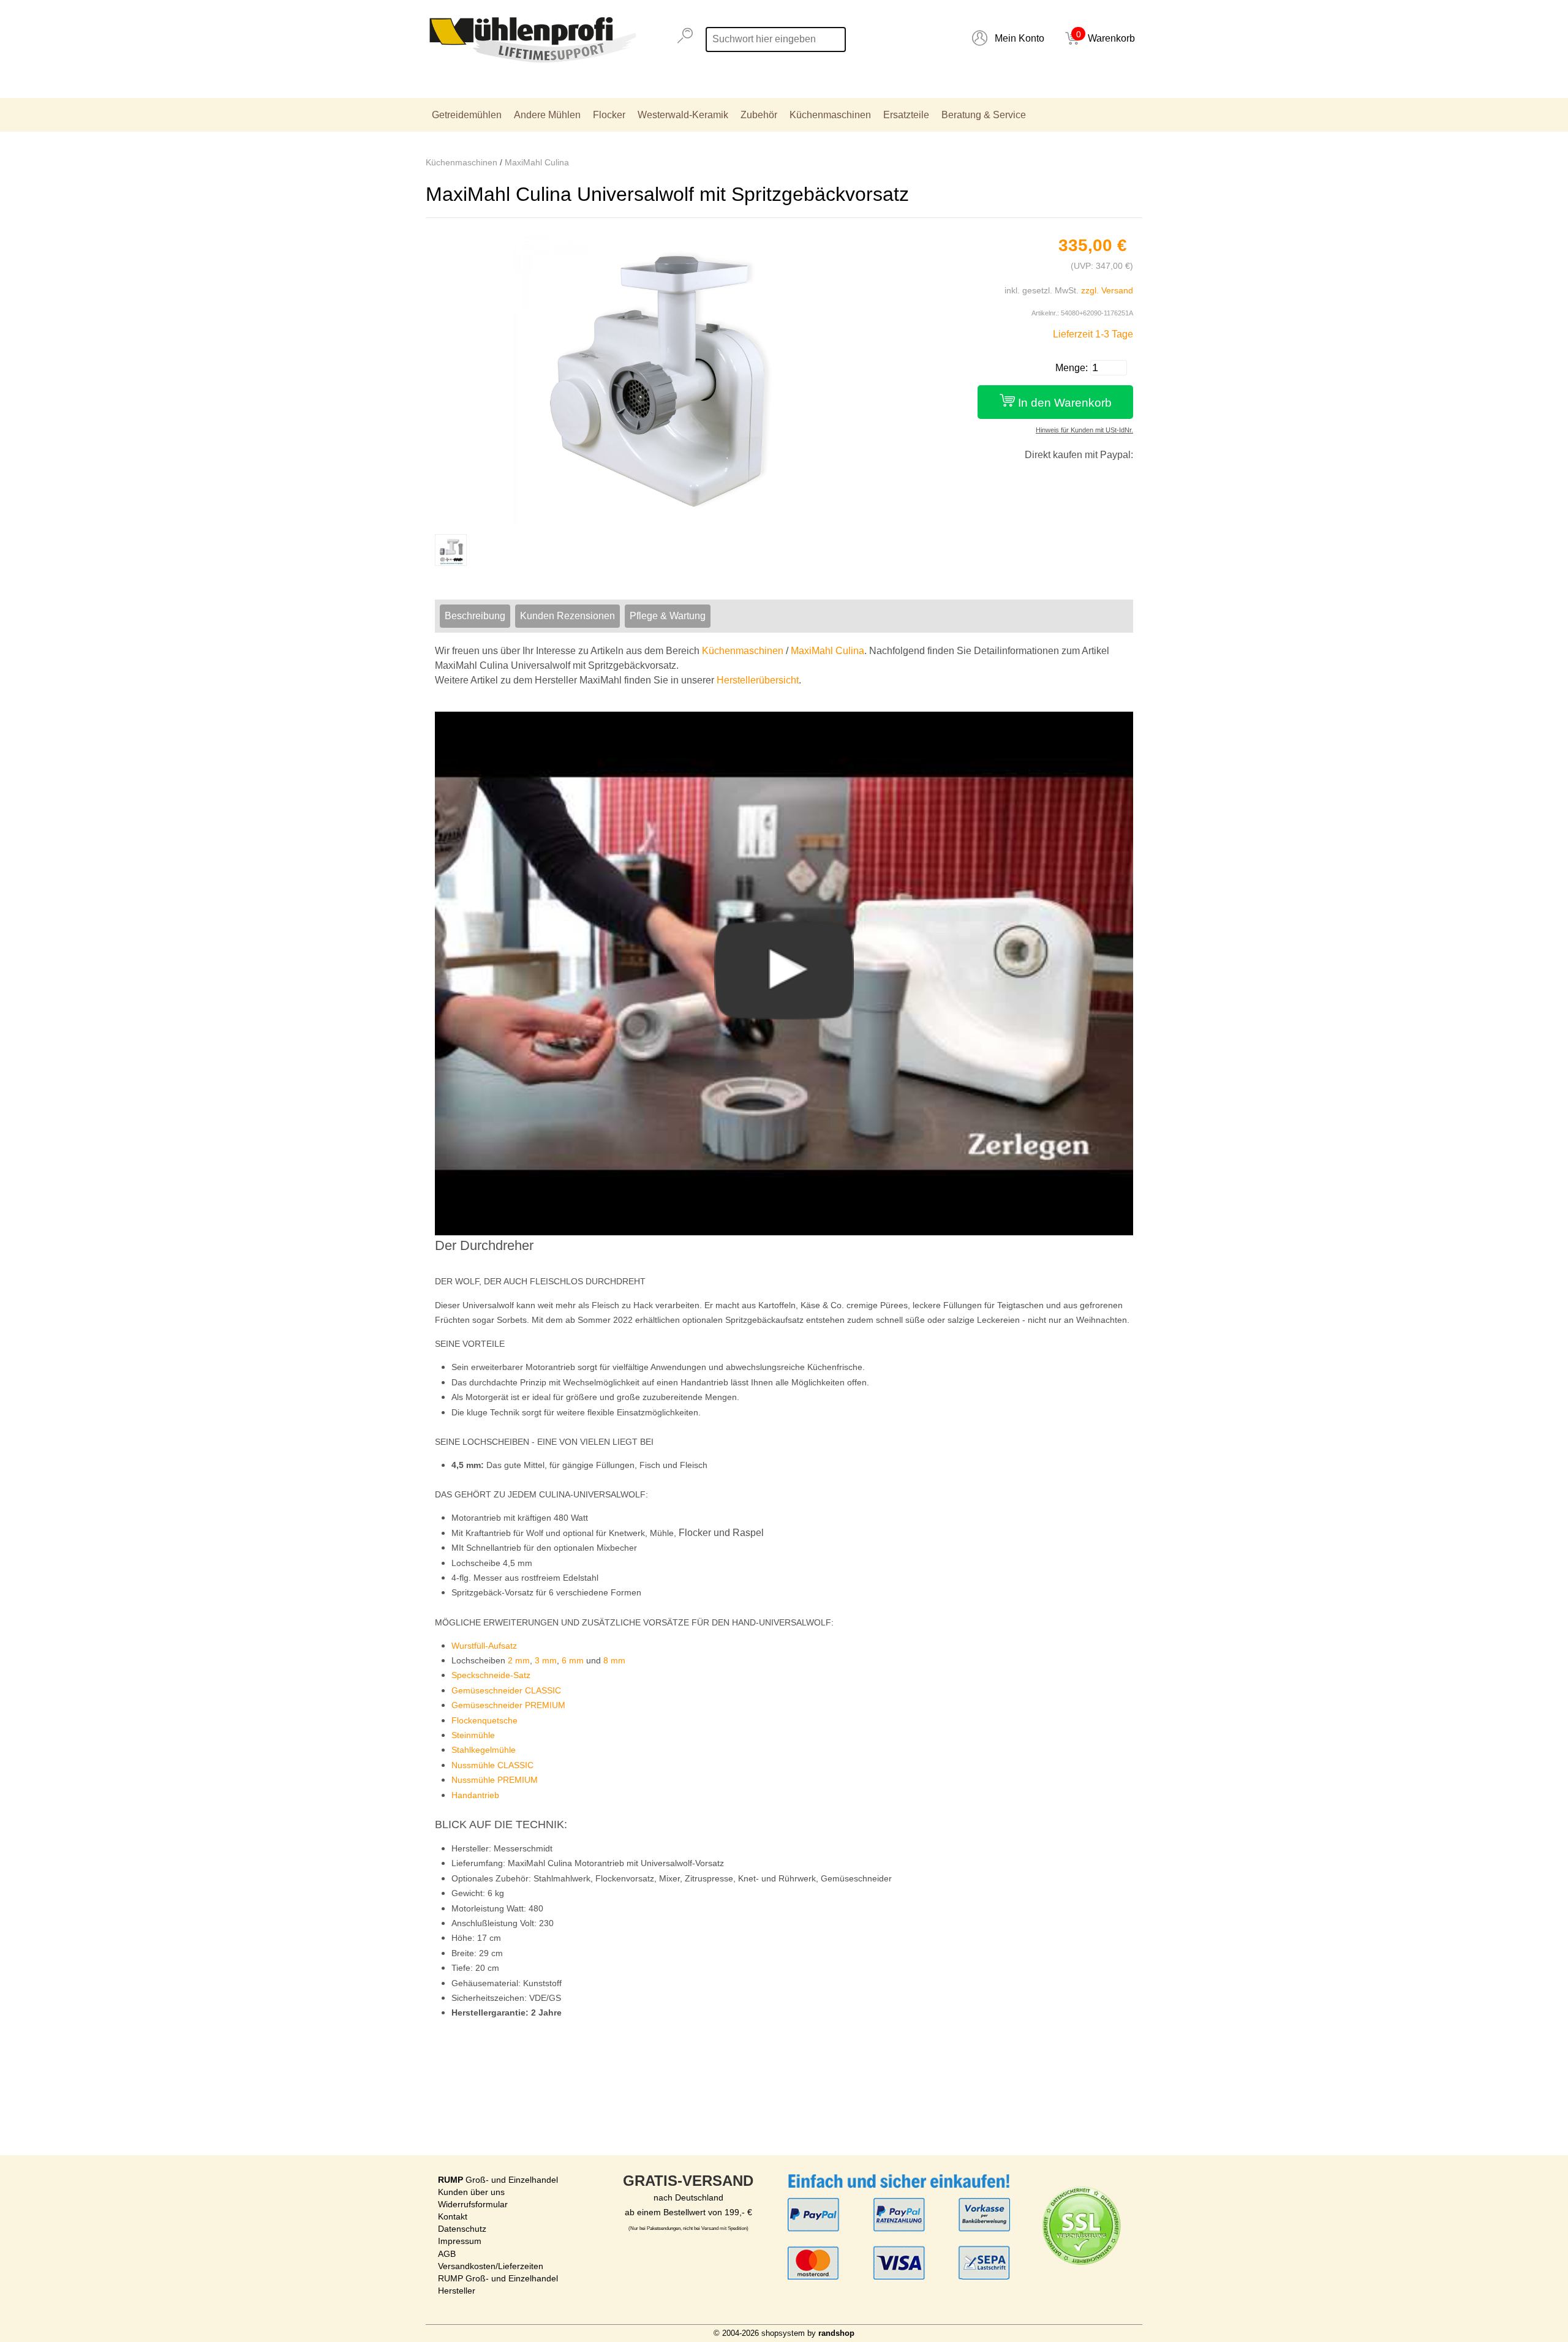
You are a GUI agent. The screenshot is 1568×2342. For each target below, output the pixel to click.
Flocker (609, 115)
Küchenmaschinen (830, 115)
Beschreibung (475, 616)
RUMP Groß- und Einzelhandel (498, 2278)
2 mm (519, 1660)
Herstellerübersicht (758, 680)
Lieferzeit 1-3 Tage (1093, 334)
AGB (447, 2254)
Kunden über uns (471, 2192)
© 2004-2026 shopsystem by (784, 2333)
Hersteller (457, 2291)
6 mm (573, 1660)
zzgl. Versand (1107, 290)
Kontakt (453, 2216)
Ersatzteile (906, 115)
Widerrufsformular (473, 2204)
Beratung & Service (984, 115)
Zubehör (759, 115)
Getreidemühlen (467, 115)
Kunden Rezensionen (567, 616)
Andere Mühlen (547, 115)
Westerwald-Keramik (683, 115)
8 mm (614, 1660)
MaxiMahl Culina (537, 162)
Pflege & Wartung (668, 616)
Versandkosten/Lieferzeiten (491, 2266)
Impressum (460, 2241)
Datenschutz (462, 2229)
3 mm (546, 1660)
